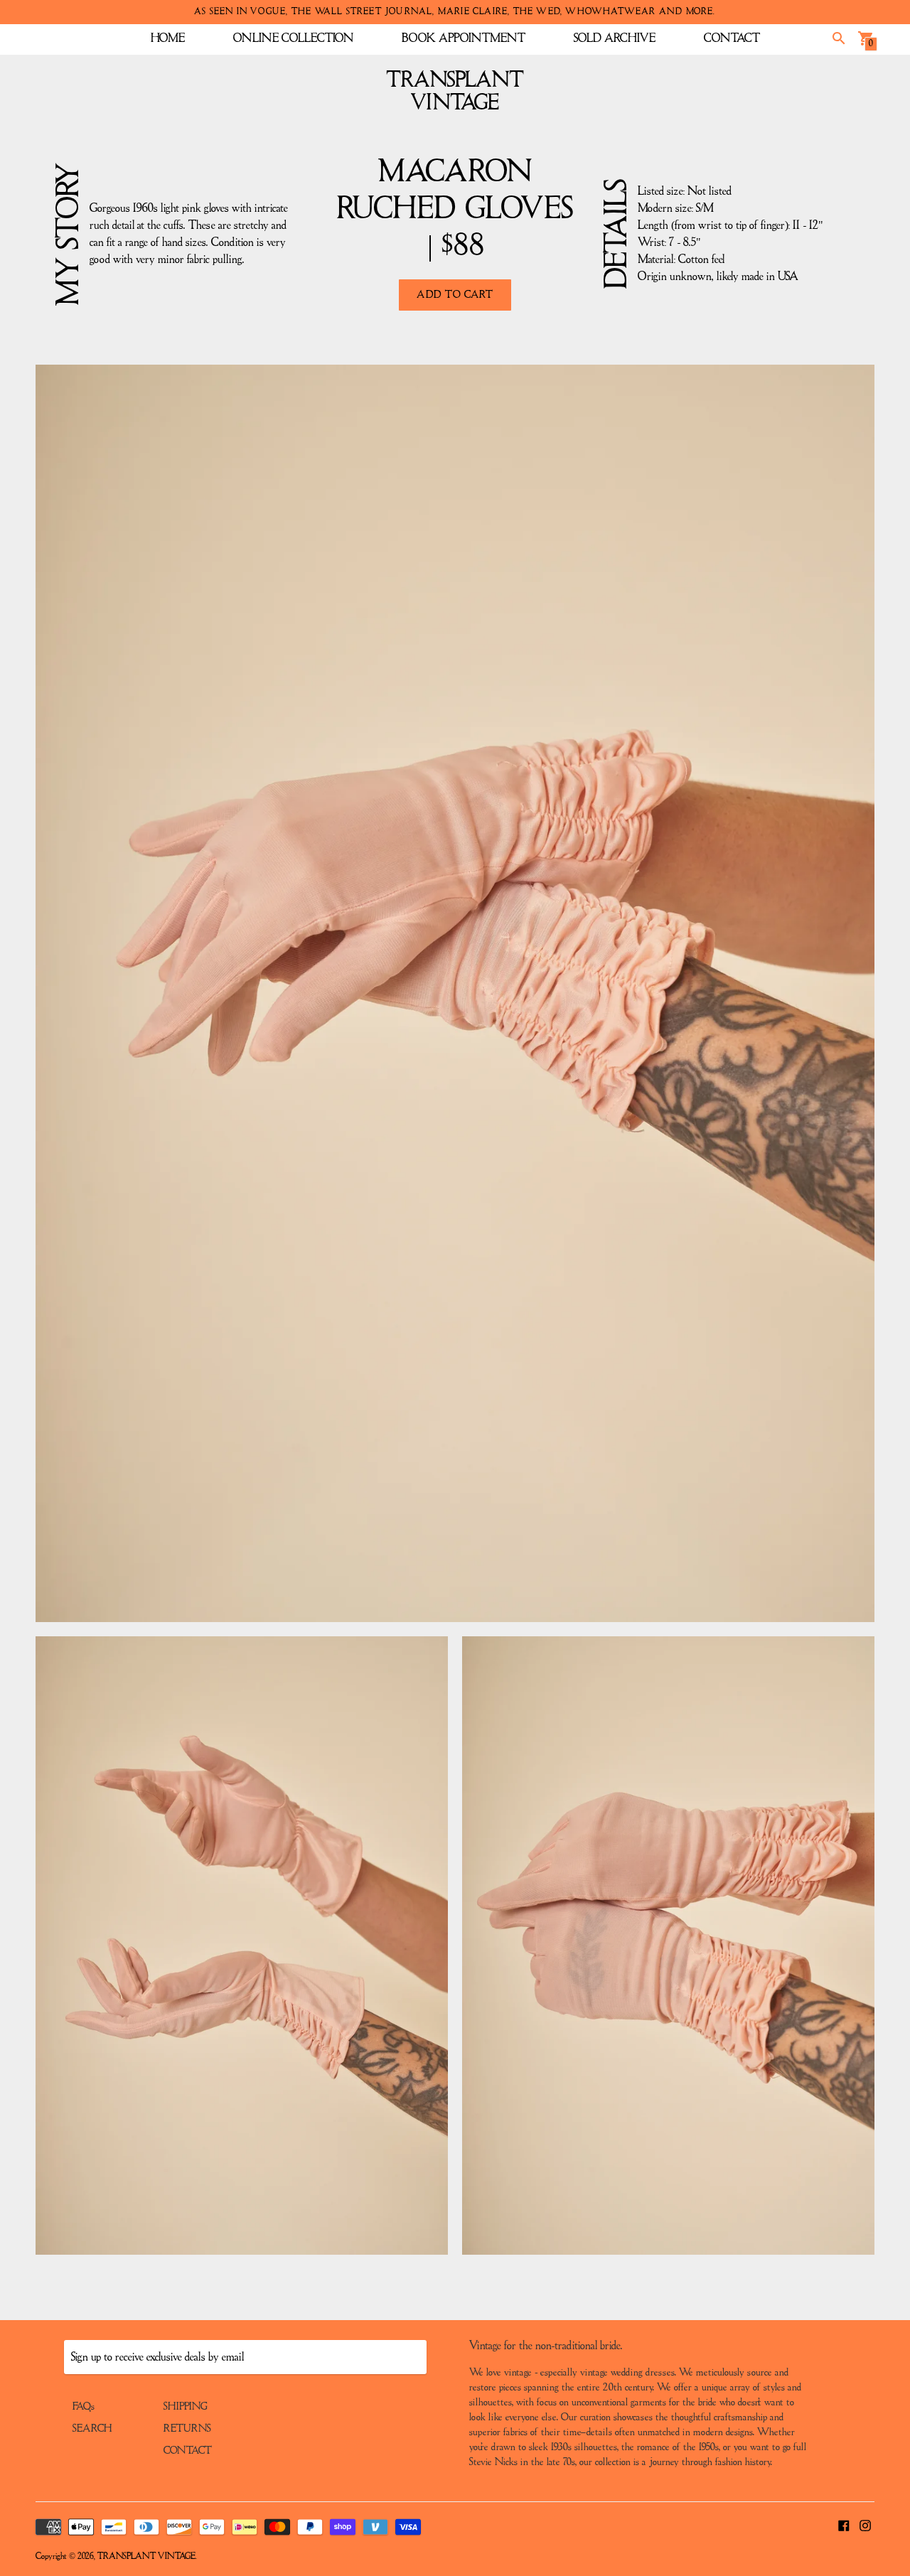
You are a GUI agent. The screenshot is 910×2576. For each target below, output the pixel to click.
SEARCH (92, 2429)
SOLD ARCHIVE (615, 38)
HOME (168, 38)
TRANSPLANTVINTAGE (455, 92)
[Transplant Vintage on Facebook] (844, 2525)
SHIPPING (186, 2407)
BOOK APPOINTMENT (464, 38)
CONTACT (732, 38)
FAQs (84, 2407)
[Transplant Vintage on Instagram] (865, 2525)
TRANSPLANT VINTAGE (146, 2556)
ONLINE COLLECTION (293, 38)
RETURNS (187, 2429)
